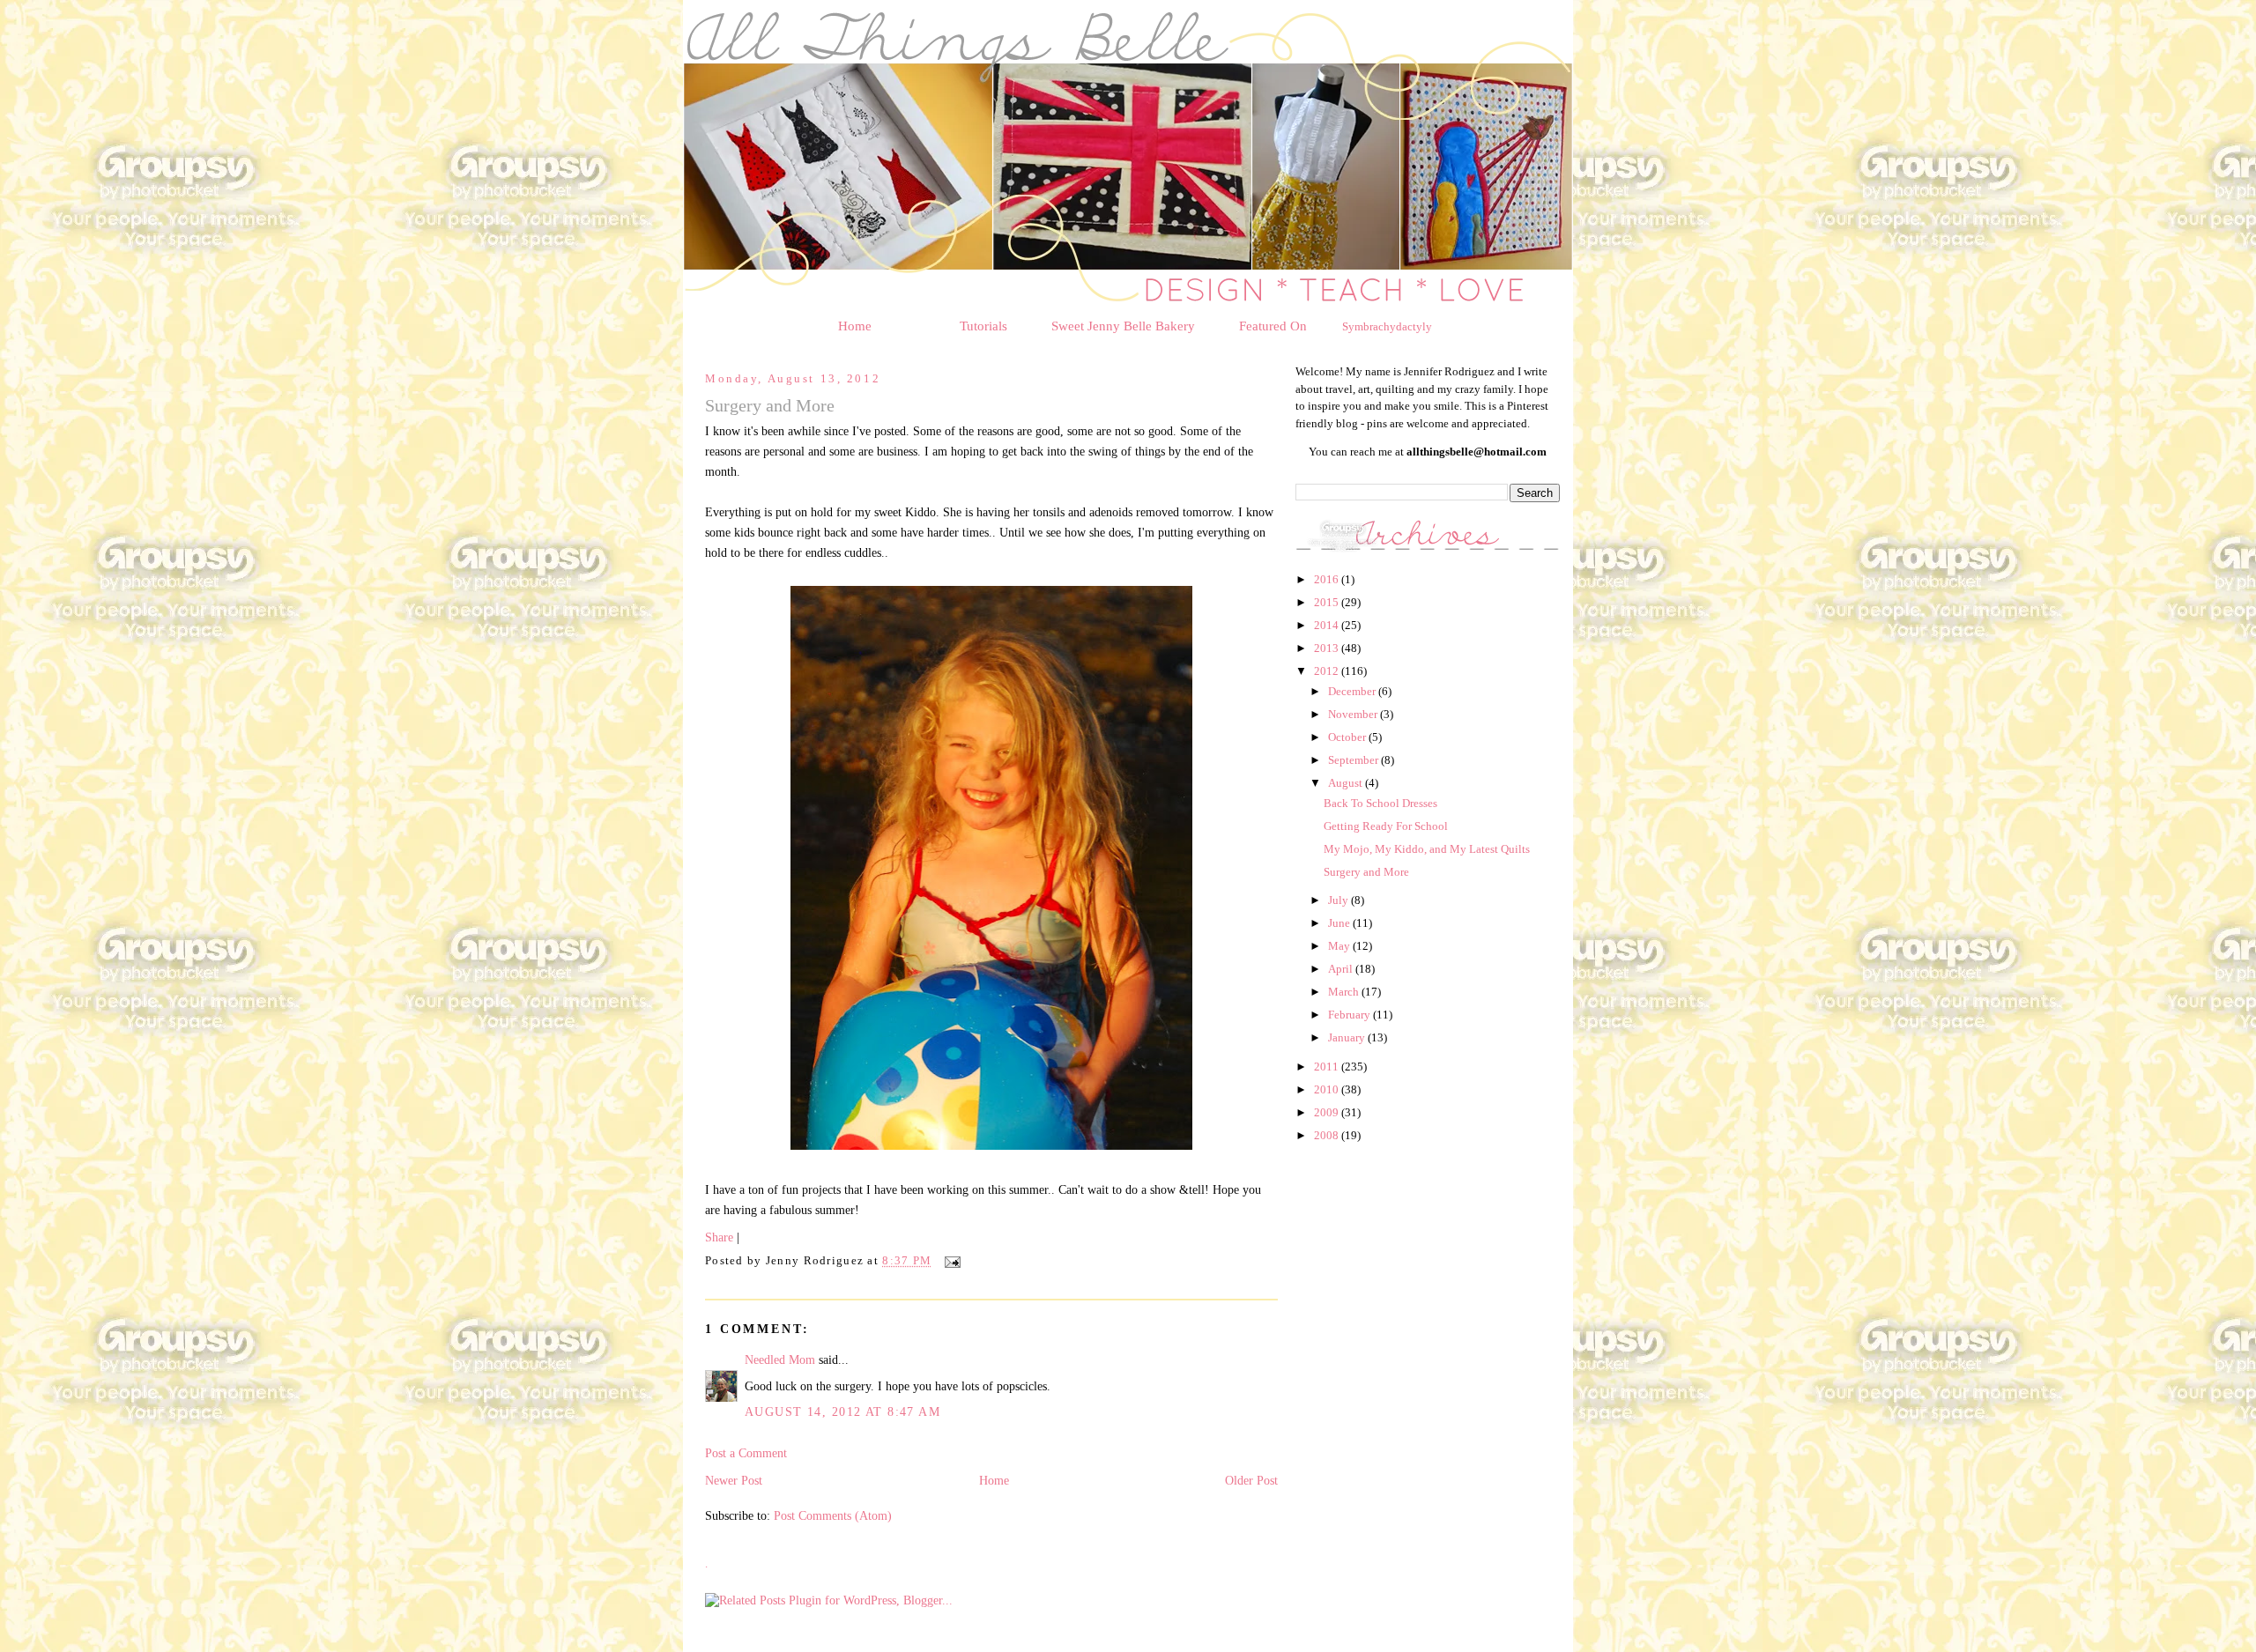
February (1351, 1015)
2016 (1328, 579)
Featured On (1273, 326)
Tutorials (983, 326)
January (1348, 1037)
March (1345, 992)
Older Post (1251, 1480)
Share (719, 1237)
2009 (1328, 1112)
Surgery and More (1366, 872)
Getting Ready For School (1386, 826)
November (1354, 714)
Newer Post (734, 1480)
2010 (1328, 1089)
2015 (1328, 602)
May (1340, 946)
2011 (1328, 1067)
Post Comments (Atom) (833, 1515)
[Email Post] (950, 1262)
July (1339, 900)
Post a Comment (746, 1453)
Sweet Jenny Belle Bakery (1123, 326)
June (1340, 923)
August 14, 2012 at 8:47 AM (842, 1411)
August (1347, 783)
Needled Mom (780, 1359)
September (1354, 760)
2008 (1328, 1135)
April (1342, 969)
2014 (1328, 625)
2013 (1328, 648)
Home (855, 326)
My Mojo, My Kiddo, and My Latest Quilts (1427, 849)
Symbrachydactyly (1387, 326)
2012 (1328, 671)
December (1353, 691)
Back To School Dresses (1380, 803)
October (1348, 737)
